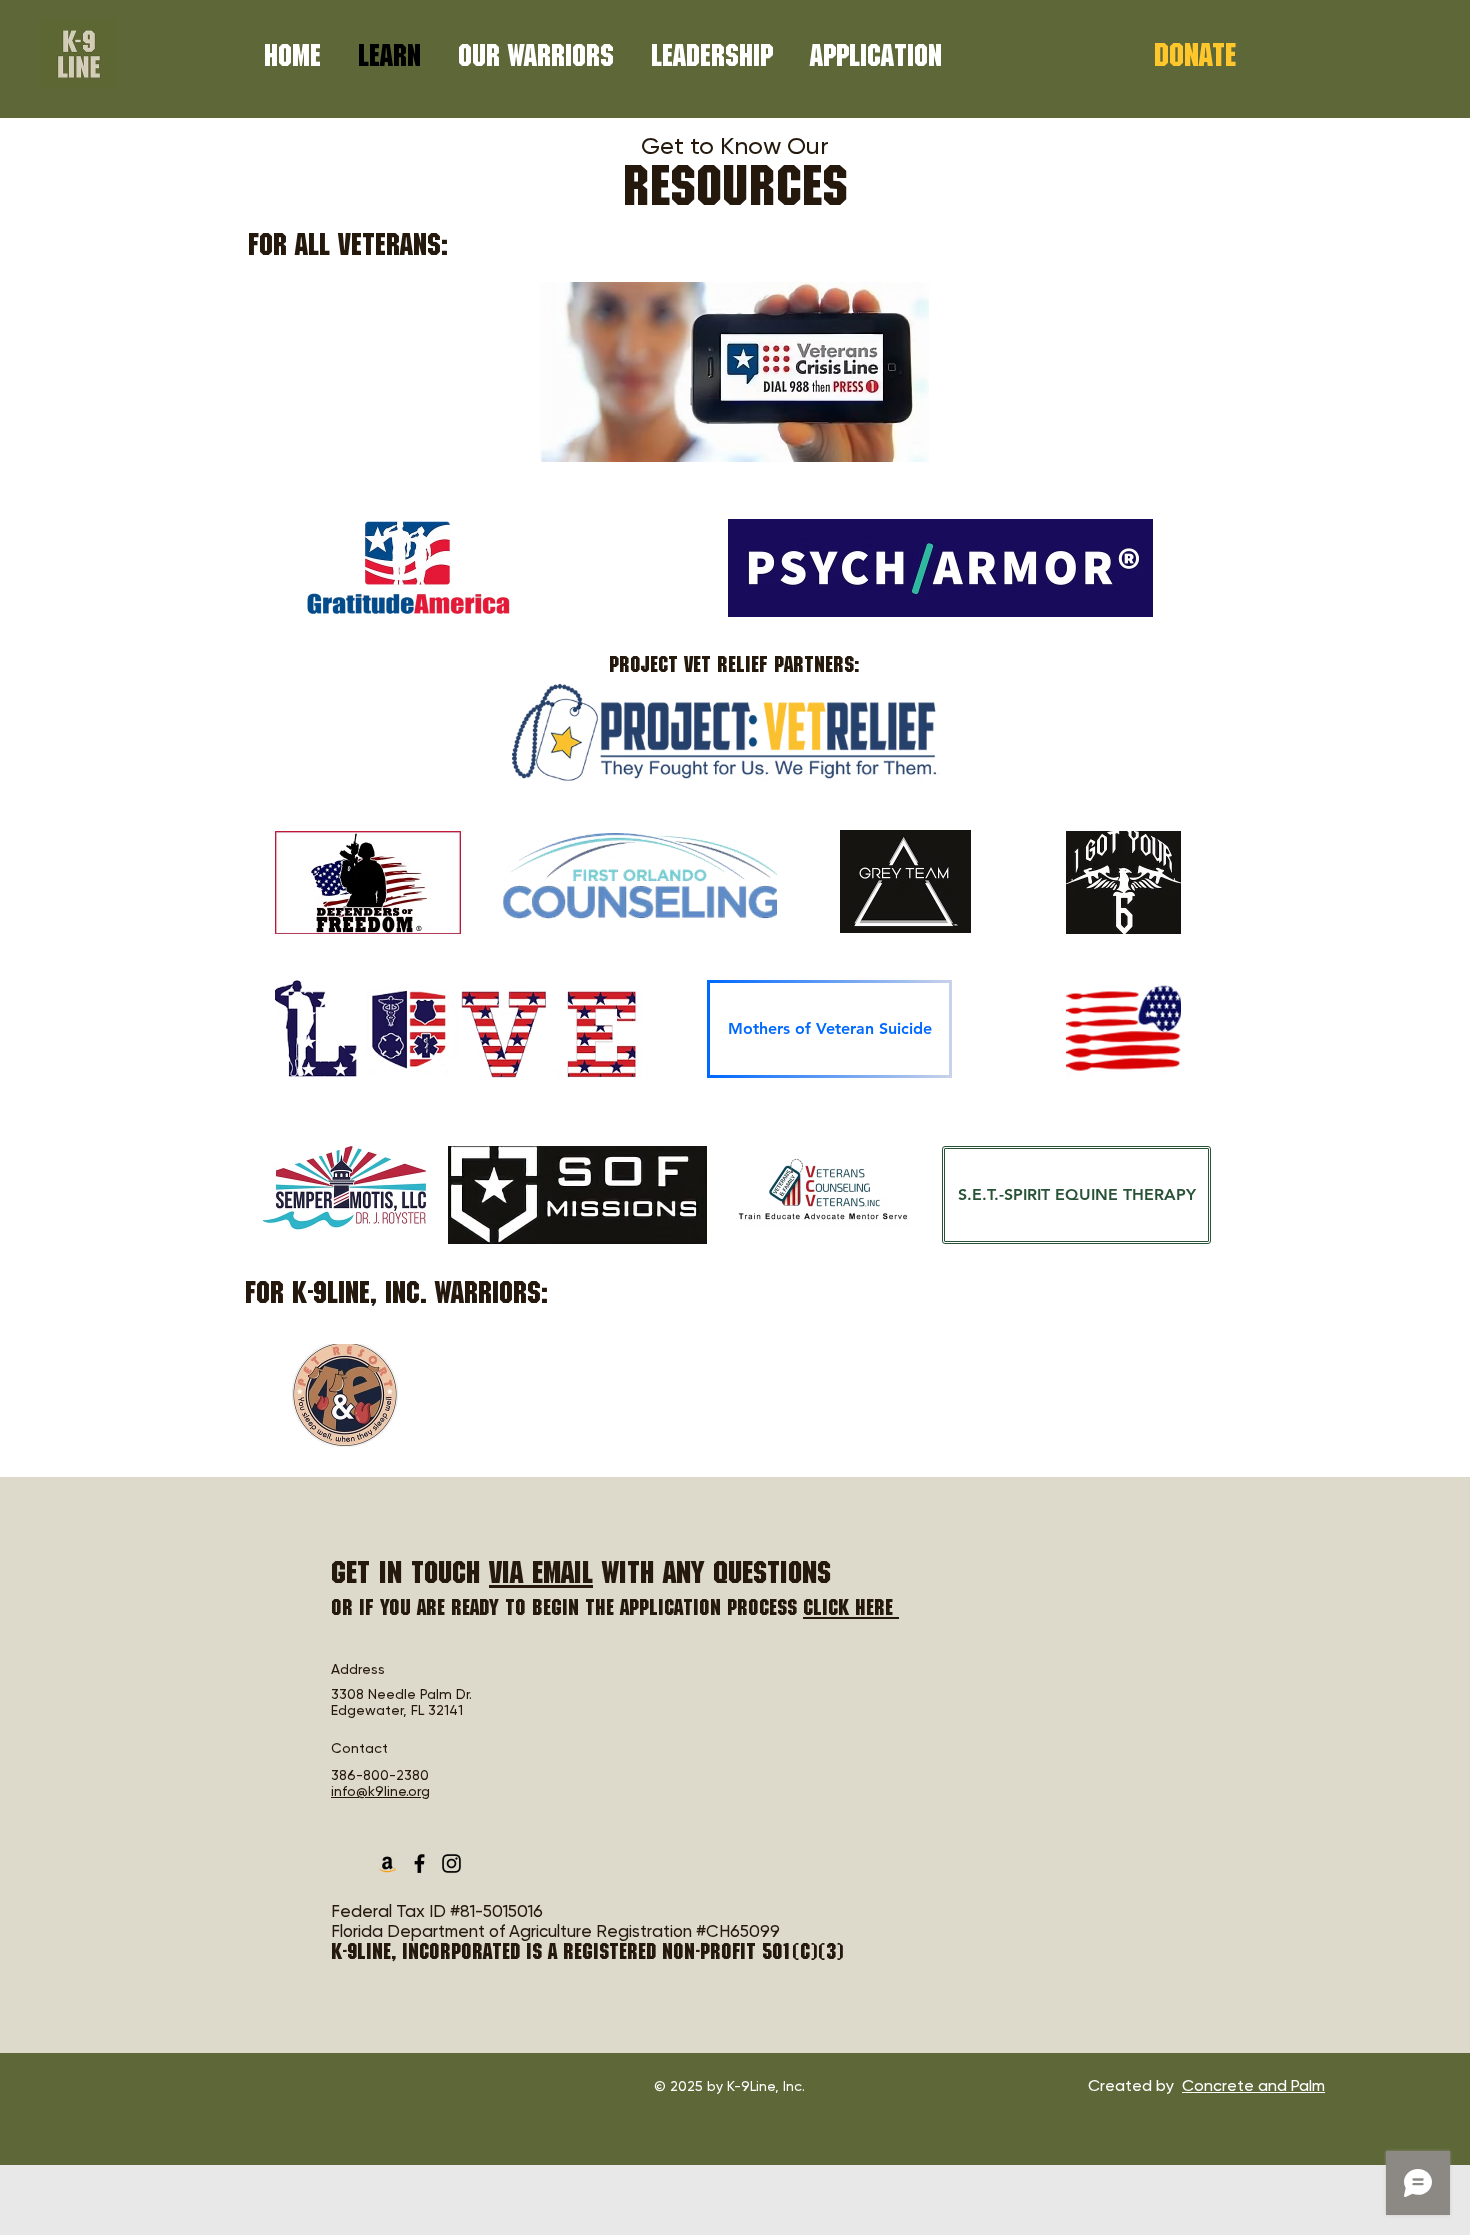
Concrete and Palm (1253, 2085)
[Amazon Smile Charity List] (387, 1863)
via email (541, 1576)
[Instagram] (451, 1863)
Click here (851, 1610)
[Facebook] (419, 1863)
